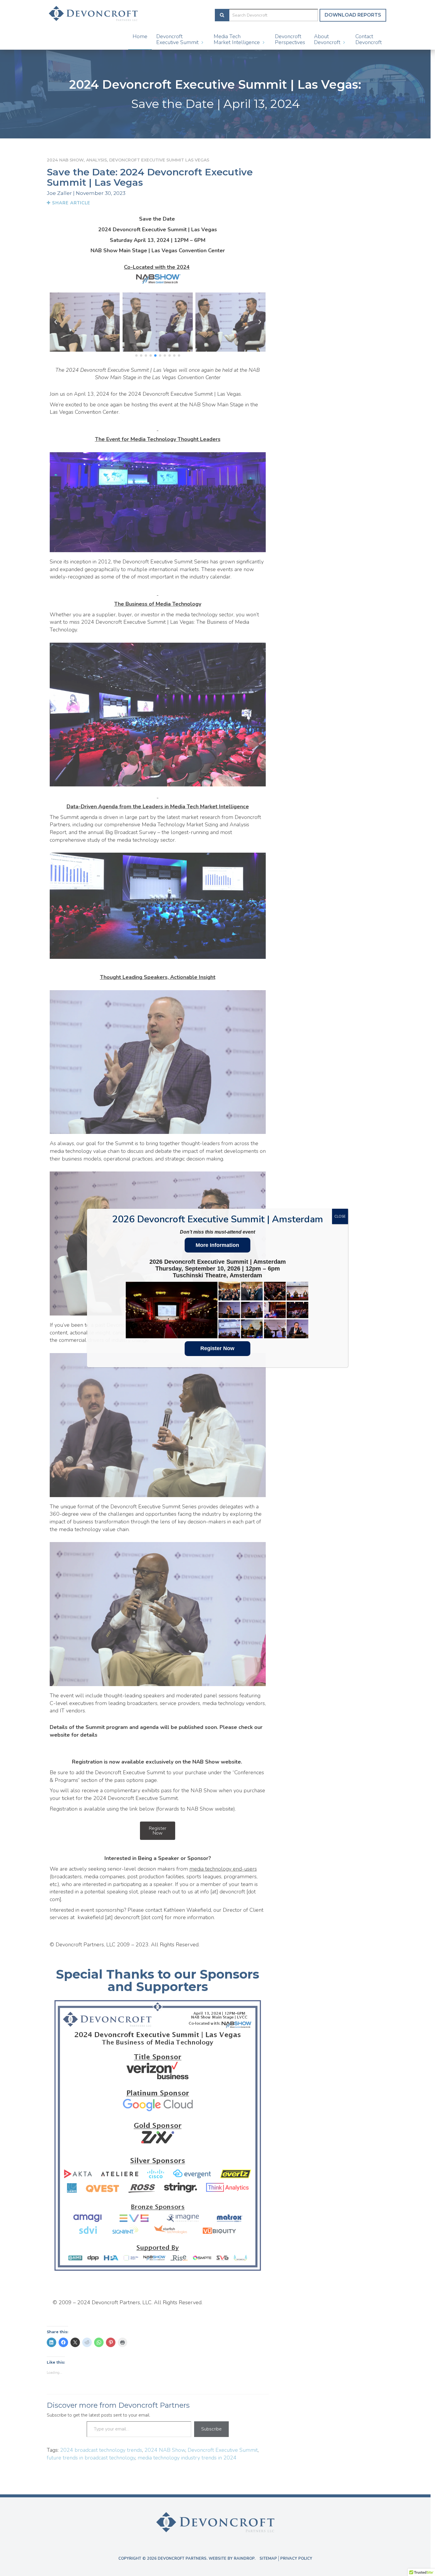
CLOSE (340, 1216)
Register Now (217, 1348)
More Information (217, 1245)
